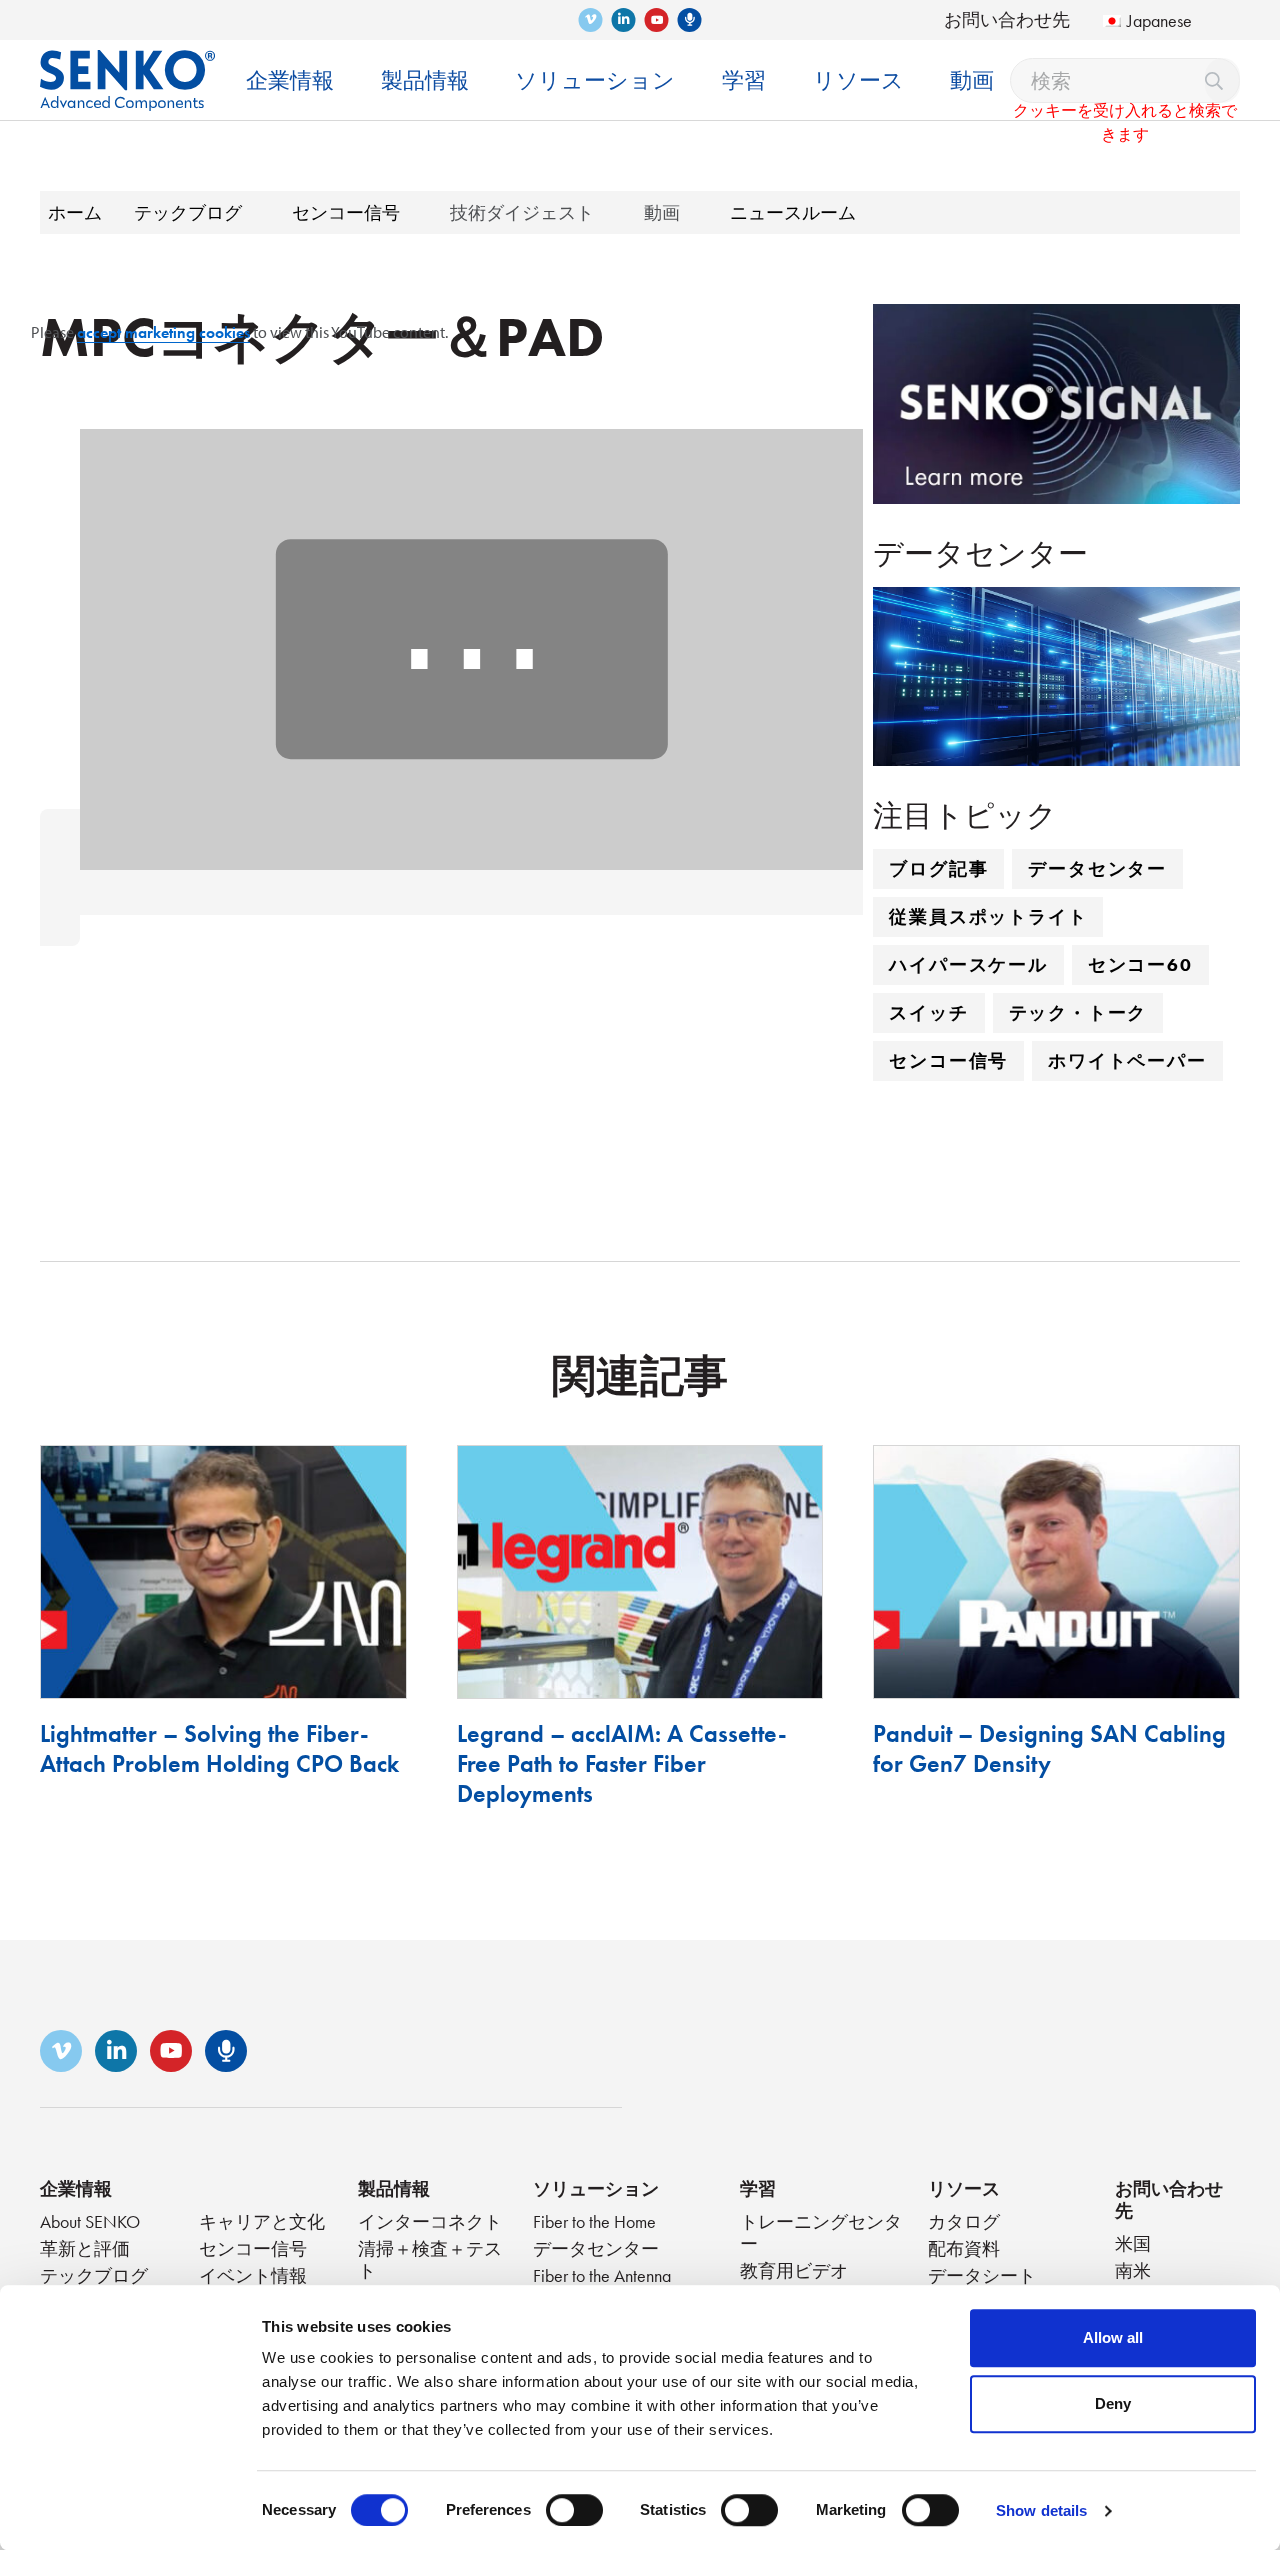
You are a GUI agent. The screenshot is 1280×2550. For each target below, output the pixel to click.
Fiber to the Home (594, 2221)
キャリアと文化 (262, 2221)
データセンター (1097, 868)
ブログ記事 (938, 868)
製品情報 (394, 2188)
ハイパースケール (968, 964)
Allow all (1113, 2337)
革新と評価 (85, 2248)
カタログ (964, 2221)
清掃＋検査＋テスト (430, 2259)
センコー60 (1140, 964)
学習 (758, 2188)
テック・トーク (1078, 1012)
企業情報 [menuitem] (290, 80)
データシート (982, 2275)
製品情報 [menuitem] (425, 80)
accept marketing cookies (163, 332)
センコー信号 (948, 1060)
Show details (1041, 2510)
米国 (1133, 2243)
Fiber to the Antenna (602, 2275)
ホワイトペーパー (1127, 1060)
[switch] (574, 2510)
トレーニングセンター (821, 2232)
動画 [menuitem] (972, 80)
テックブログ (94, 2275)
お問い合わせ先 (1007, 19)
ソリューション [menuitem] (595, 80)
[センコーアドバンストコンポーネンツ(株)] (127, 65)
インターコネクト (430, 2221)
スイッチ (928, 1012)
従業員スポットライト (988, 916)
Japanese (1159, 20)
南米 (1133, 2270)
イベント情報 (253, 2275)
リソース (964, 2188)
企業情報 (76, 2188)
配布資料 (964, 2248)
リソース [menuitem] (858, 80)
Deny (1113, 2403)
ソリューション (596, 2188)
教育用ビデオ (794, 2270)
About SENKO (90, 2221)
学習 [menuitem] (744, 80)
